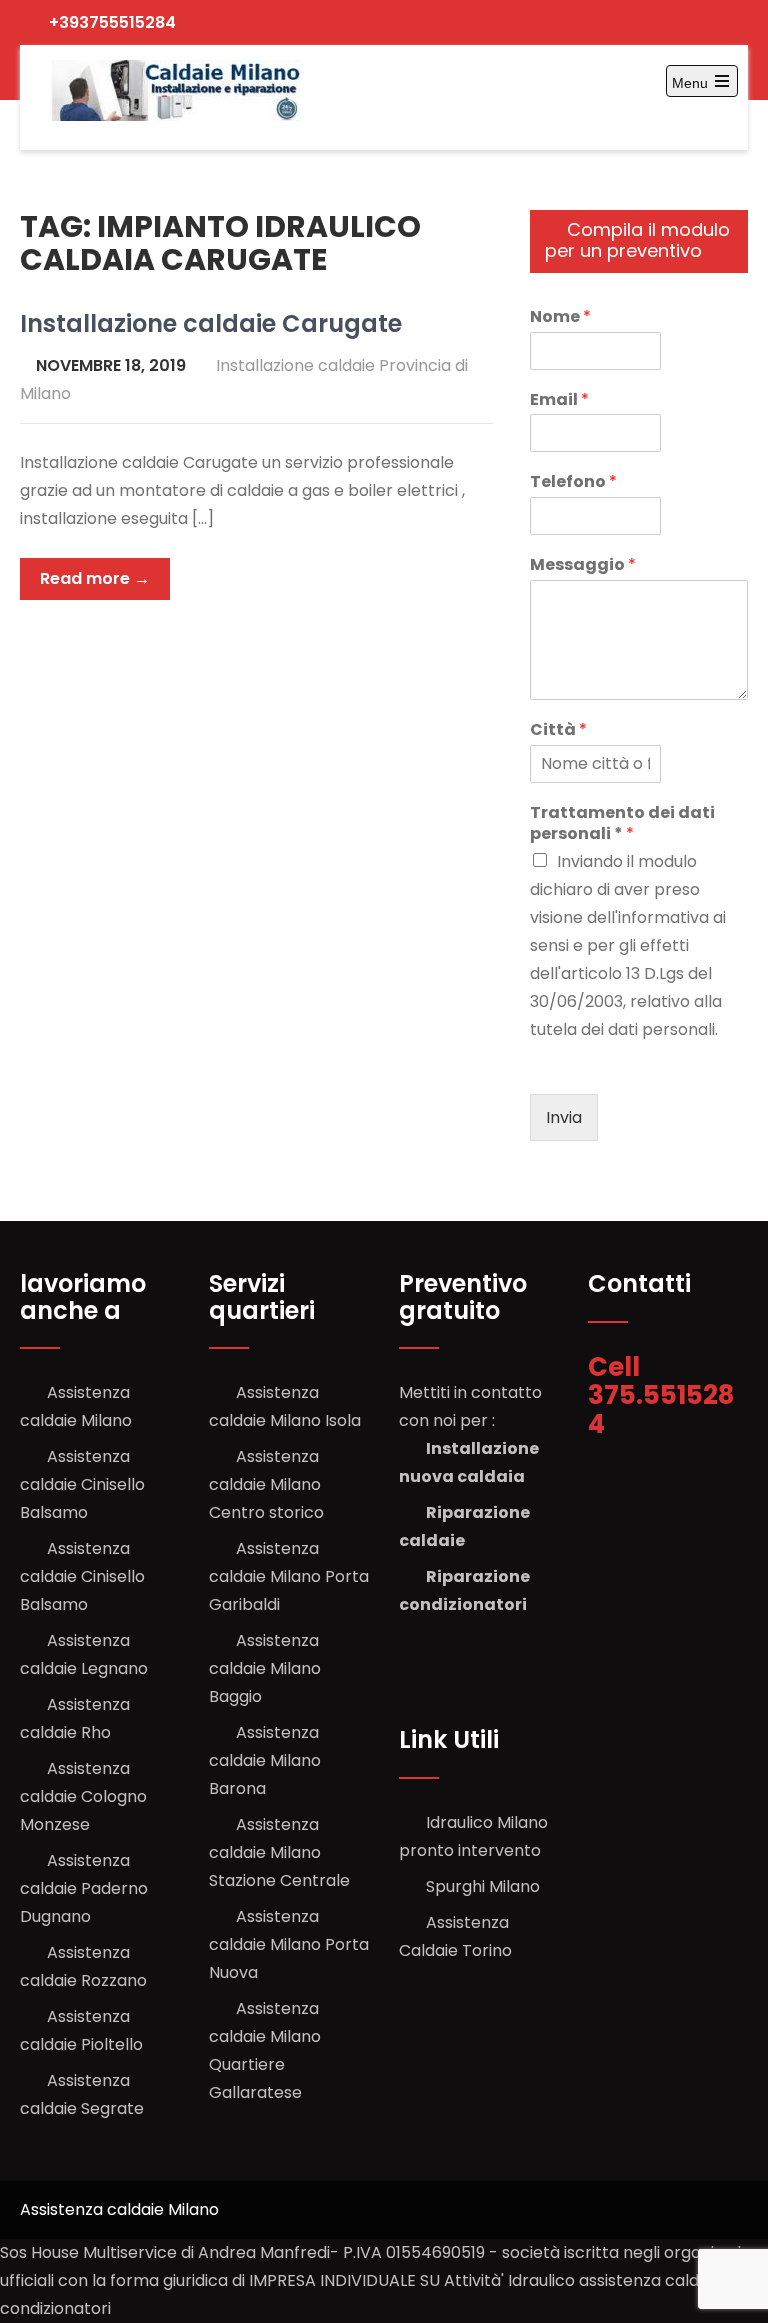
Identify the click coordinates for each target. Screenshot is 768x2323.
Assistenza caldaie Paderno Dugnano (84, 1888)
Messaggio (583, 565)
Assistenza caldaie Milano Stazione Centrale (279, 1852)
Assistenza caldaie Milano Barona (265, 1760)
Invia (564, 1117)
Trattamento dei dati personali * (622, 824)
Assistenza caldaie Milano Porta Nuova (289, 1944)
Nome (560, 317)
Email (559, 400)
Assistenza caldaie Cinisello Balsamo (82, 1484)
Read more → (95, 578)
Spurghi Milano (483, 1886)
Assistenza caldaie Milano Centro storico (266, 1484)
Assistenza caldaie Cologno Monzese (83, 1796)
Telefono (573, 482)
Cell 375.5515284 (661, 1395)
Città (558, 730)
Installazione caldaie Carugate (211, 323)
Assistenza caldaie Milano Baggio (265, 1668)
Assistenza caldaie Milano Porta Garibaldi (289, 1576)
